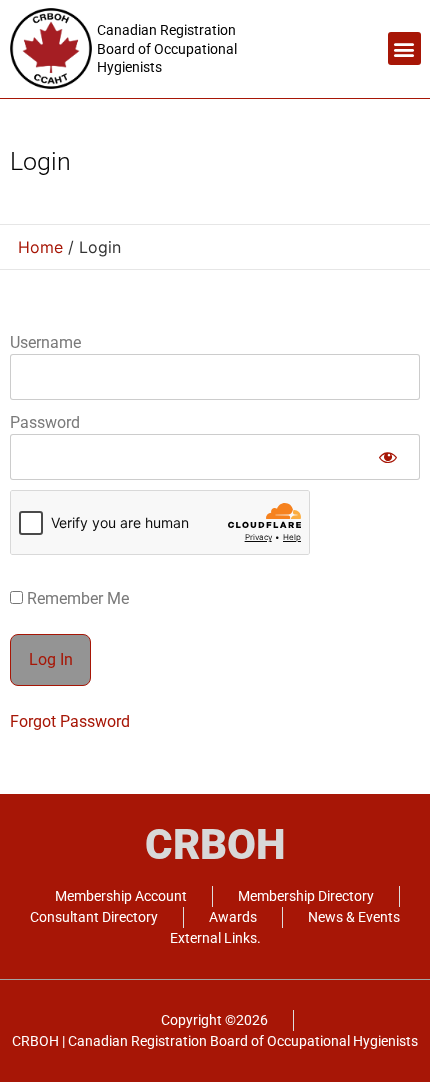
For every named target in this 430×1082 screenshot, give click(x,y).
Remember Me (76, 599)
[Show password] (387, 457)
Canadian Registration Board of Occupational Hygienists (167, 48)
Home (40, 247)
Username (45, 342)
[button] (404, 48)
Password (45, 422)
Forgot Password (70, 721)
